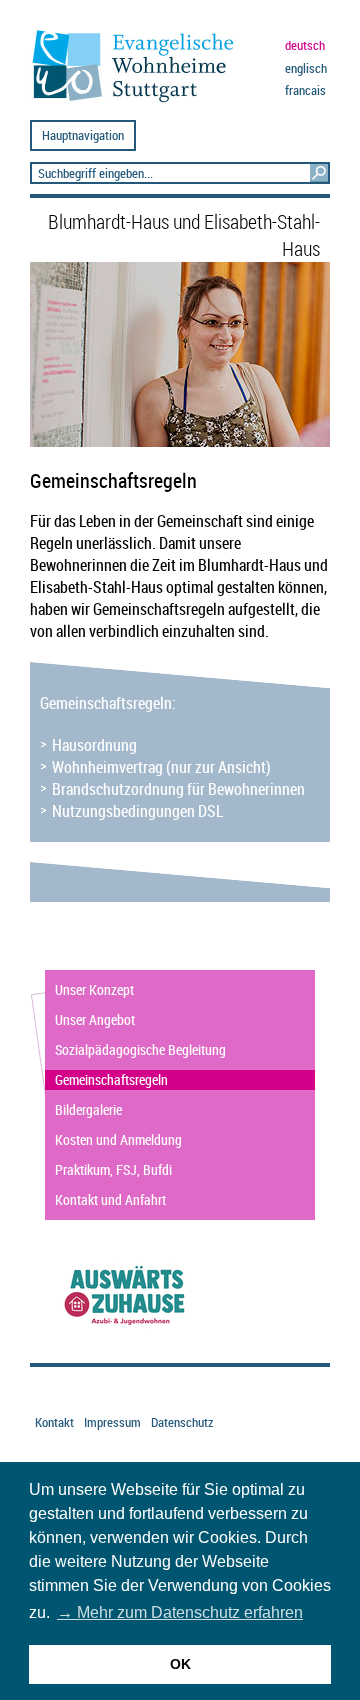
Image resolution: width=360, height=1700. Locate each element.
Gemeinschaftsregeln (111, 1079)
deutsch (305, 45)
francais (305, 90)
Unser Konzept (94, 989)
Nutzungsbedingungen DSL (137, 811)
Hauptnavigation (83, 135)
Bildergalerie (88, 1109)
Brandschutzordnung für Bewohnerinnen (178, 789)
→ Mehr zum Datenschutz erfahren (180, 1612)
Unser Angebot (95, 1019)
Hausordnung (94, 745)
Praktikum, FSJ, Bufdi (113, 1169)
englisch (306, 68)
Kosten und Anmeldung (118, 1139)
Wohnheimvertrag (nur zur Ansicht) (161, 767)
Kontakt (54, 1422)
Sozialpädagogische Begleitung (140, 1049)
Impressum (112, 1422)
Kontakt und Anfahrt (110, 1199)
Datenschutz (182, 1422)
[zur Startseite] (141, 101)
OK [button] (180, 1664)
